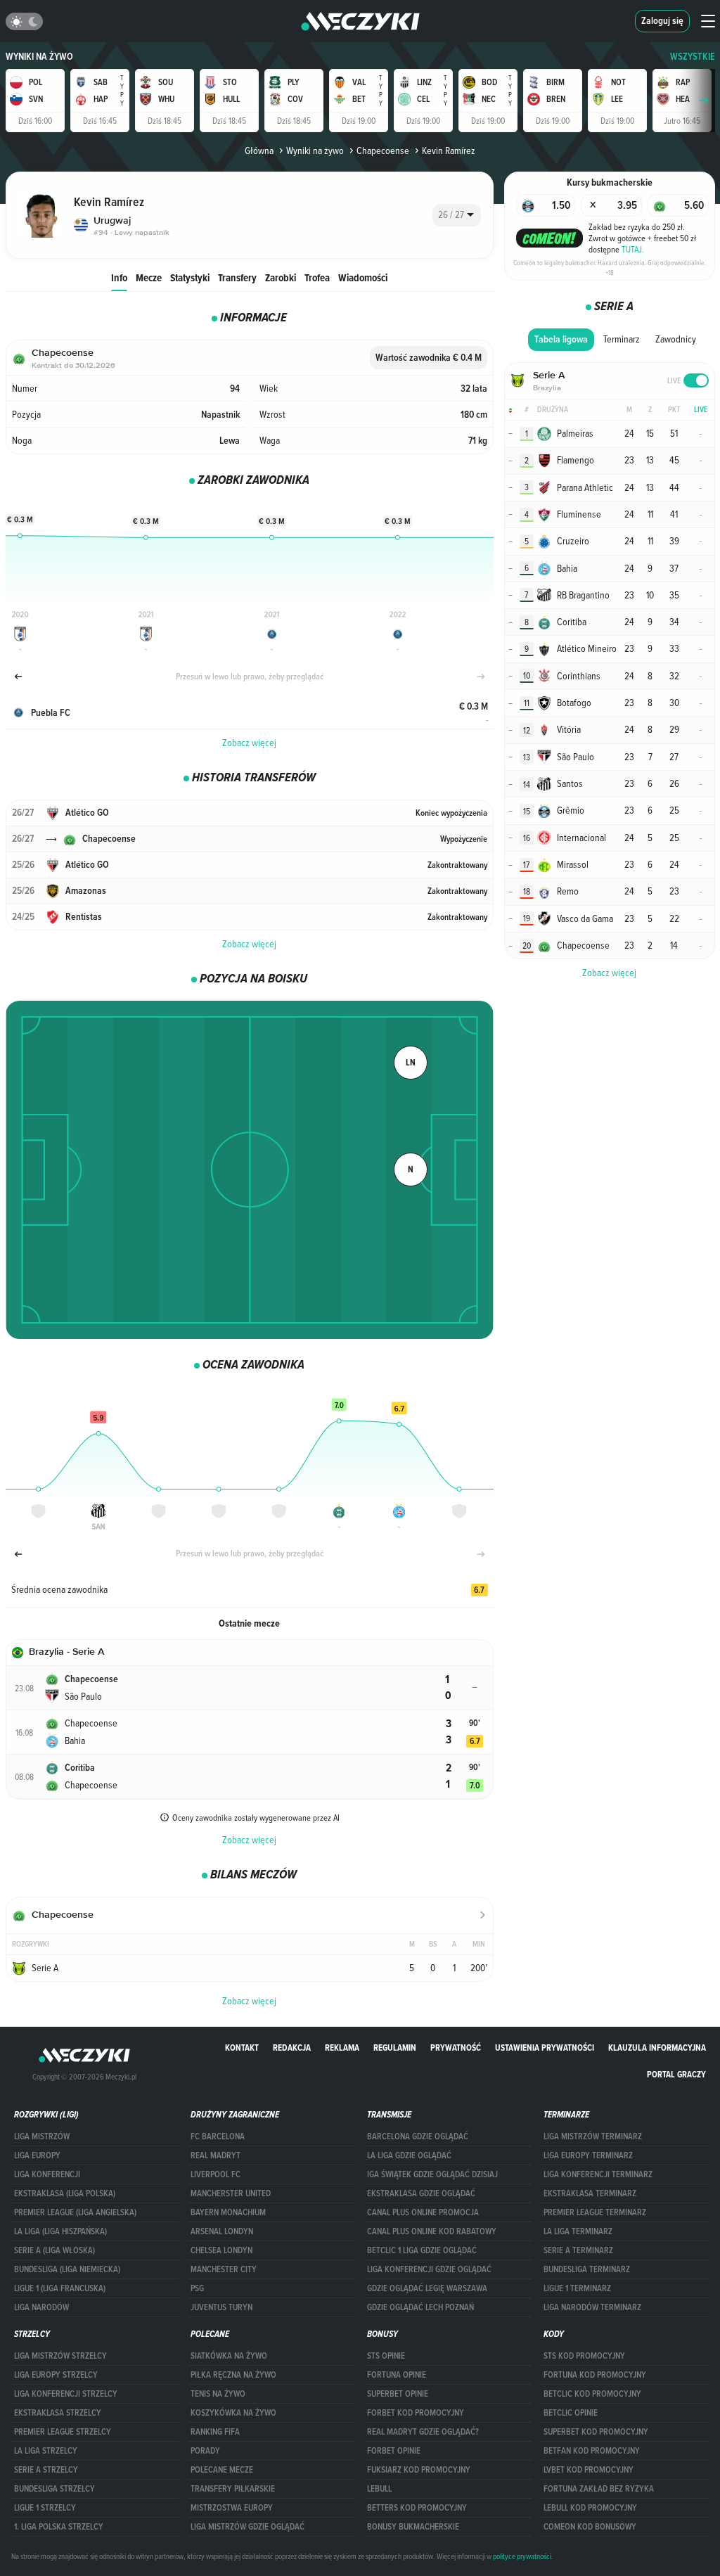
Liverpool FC (216, 2174)
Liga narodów (41, 2307)
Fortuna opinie (397, 2375)
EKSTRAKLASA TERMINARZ (590, 2193)
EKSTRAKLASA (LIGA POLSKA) (65, 2193)
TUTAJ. (633, 249)
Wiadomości (363, 277)
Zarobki (281, 277)
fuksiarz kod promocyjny (419, 2470)
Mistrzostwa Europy (232, 2508)
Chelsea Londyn (221, 2250)
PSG (197, 2288)
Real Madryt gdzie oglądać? (423, 2432)
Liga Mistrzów (42, 2136)
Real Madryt (216, 2155)
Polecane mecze (222, 2470)
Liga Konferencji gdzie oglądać (429, 2269)
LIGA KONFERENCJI (47, 2174)
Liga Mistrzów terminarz (593, 2136)
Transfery (237, 277)
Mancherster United (231, 2193)
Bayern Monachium (228, 2212)
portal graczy (676, 2074)
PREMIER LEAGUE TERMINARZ (595, 2212)
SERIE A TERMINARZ (578, 2250)
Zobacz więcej (249, 743)
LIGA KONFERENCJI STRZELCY (66, 2394)
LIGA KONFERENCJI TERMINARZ (598, 2174)
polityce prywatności (522, 2556)
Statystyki (190, 277)
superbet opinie (398, 2394)
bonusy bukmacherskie (413, 2527)
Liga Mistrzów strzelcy (60, 2356)
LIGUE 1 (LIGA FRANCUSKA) (60, 2288)
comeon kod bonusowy (590, 2527)
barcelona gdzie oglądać (418, 2136)
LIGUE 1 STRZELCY (45, 2508)
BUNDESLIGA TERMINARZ (587, 2269)
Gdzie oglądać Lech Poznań (420, 2307)
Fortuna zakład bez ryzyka (599, 2489)
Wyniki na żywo (39, 57)
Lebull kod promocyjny (590, 2508)
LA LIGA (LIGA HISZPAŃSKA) (60, 2231)
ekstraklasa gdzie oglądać (421, 2193)
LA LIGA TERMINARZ (578, 2231)
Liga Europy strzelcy (56, 2375)
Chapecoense (383, 150)
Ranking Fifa (215, 2432)
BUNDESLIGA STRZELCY (54, 2489)
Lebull (379, 2489)
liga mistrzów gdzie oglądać (247, 2527)
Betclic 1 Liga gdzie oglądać (422, 2250)
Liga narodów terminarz (592, 2307)
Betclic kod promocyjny (592, 2394)
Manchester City (224, 2269)
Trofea (317, 277)
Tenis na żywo (218, 2394)
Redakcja (292, 2048)
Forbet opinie (394, 2451)
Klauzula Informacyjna (657, 2048)
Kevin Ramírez (449, 150)
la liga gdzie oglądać (409, 2155)
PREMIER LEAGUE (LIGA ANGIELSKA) (75, 2212)
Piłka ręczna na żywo (233, 2375)
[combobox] (457, 215)
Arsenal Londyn (222, 2231)
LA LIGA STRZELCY (46, 2451)
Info (119, 277)
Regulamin (395, 2048)
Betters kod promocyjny (417, 2508)
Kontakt (242, 2048)
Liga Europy (37, 2155)
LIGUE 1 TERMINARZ (577, 2288)
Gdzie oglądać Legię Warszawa (427, 2288)
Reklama (342, 2048)
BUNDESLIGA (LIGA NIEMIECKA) (67, 2269)
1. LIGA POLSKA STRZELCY (59, 2527)
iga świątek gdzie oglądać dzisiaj (432, 2174)
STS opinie (386, 2356)
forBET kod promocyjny (416, 2413)
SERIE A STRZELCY (46, 2470)
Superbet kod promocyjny (596, 2432)
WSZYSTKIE (693, 57)
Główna (259, 150)
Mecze (149, 277)
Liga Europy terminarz (588, 2155)
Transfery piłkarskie (233, 2489)
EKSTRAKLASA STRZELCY (58, 2413)
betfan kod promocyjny (592, 2451)
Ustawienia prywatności (545, 2048)
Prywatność (456, 2048)
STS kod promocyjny (584, 2356)
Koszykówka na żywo (233, 2413)
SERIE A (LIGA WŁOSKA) (54, 2250)
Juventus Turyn (221, 2307)
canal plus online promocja (423, 2212)
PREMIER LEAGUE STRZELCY (63, 2432)
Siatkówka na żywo (229, 2356)
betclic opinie (571, 2413)
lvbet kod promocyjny (589, 2470)
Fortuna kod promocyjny (595, 2375)
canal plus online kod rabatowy (432, 2231)
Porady (205, 2451)
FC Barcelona (218, 2136)
